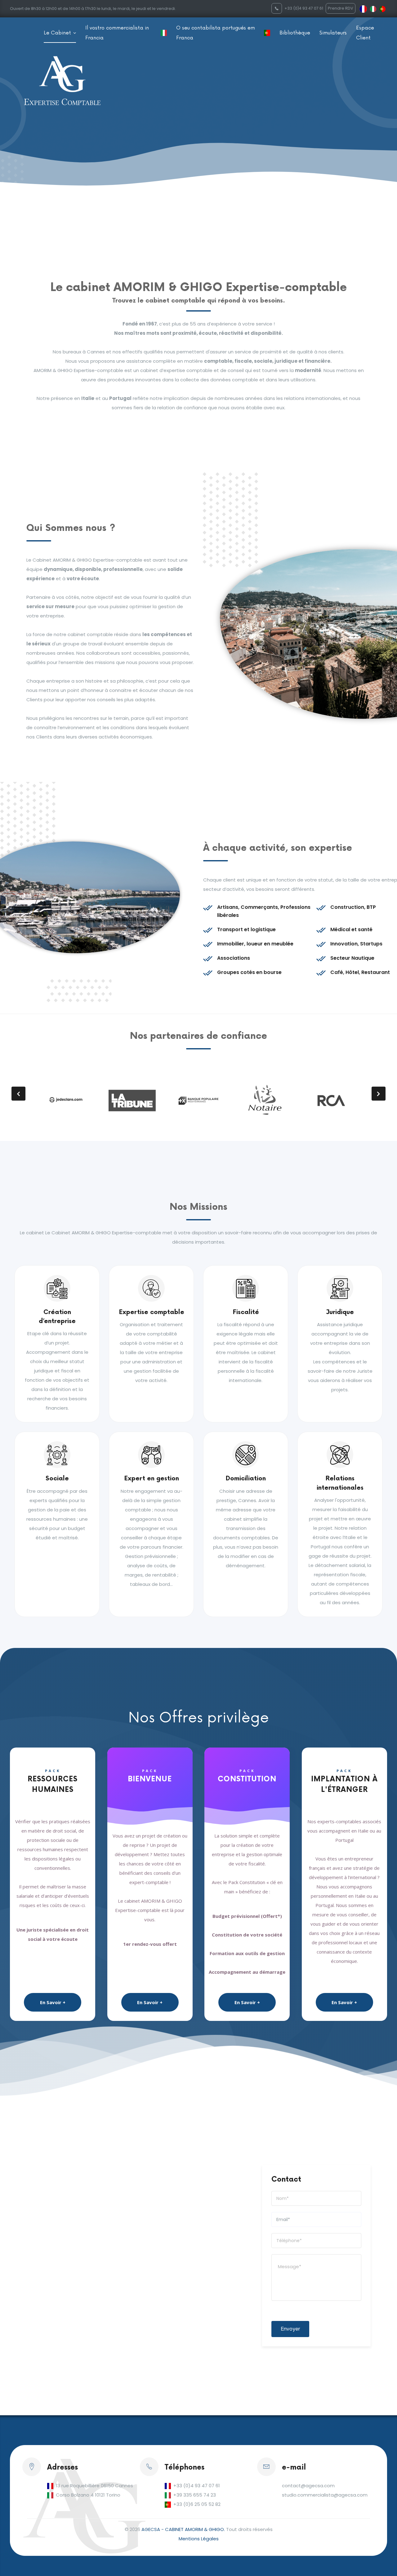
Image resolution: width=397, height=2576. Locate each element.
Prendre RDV (341, 8)
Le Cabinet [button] (58, 33)
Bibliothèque (295, 33)
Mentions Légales (199, 2539)
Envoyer (290, 2329)
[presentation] (18, 1094)
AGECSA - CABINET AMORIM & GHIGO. (183, 2529)
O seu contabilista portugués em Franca (216, 33)
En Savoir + (53, 2002)
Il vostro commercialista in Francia (117, 33)
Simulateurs (333, 33)
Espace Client (365, 33)
